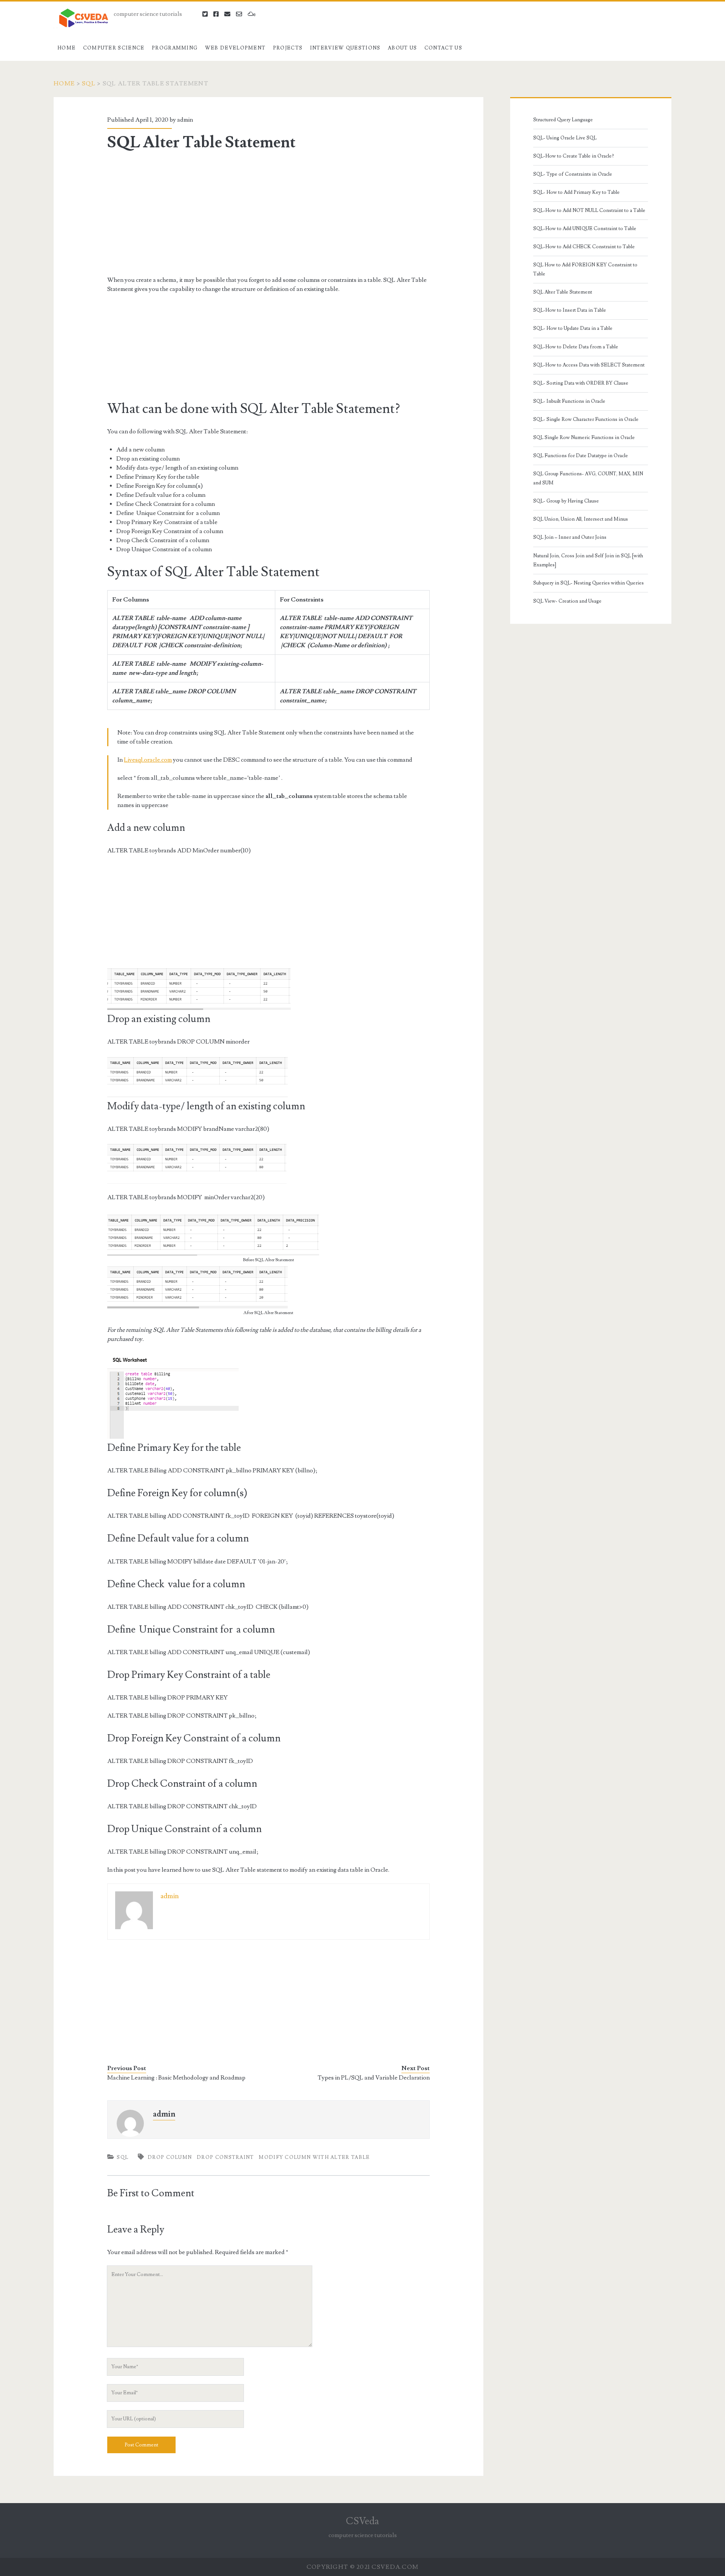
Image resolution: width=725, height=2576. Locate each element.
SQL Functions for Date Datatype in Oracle (581, 456)
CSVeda (362, 2521)
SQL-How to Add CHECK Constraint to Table (584, 247)
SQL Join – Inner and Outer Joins (570, 537)
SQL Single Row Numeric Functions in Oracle (584, 438)
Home (66, 48)
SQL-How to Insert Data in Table (570, 310)
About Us (402, 48)
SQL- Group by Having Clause (566, 501)
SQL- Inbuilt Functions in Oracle (569, 401)
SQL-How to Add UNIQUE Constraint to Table (585, 229)
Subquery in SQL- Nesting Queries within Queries (588, 583)
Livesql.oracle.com (148, 760)
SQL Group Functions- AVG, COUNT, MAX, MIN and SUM (588, 478)
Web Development (235, 48)
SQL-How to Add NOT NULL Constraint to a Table (589, 210)
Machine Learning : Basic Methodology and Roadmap (176, 2078)
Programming (175, 48)
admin (185, 120)
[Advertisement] (268, 213)
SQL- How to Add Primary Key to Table (576, 192)
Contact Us (443, 48)
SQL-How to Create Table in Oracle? (574, 156)
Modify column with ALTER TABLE (314, 2157)
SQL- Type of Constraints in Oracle (573, 174)
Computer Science (114, 48)
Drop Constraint (225, 2157)
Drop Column (170, 2157)
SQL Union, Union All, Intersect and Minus (581, 519)
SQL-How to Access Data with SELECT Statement (589, 365)
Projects (288, 48)
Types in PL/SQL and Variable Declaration (374, 2078)
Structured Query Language (563, 120)
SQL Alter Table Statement (563, 292)
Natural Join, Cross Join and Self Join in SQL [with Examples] (588, 560)
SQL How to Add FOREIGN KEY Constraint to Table (585, 269)
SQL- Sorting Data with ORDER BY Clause (581, 383)
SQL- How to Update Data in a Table (573, 328)
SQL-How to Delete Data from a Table (576, 347)
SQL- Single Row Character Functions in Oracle (586, 419)
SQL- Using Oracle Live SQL (565, 138)
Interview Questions (345, 48)
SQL (89, 83)
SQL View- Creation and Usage (567, 601)
